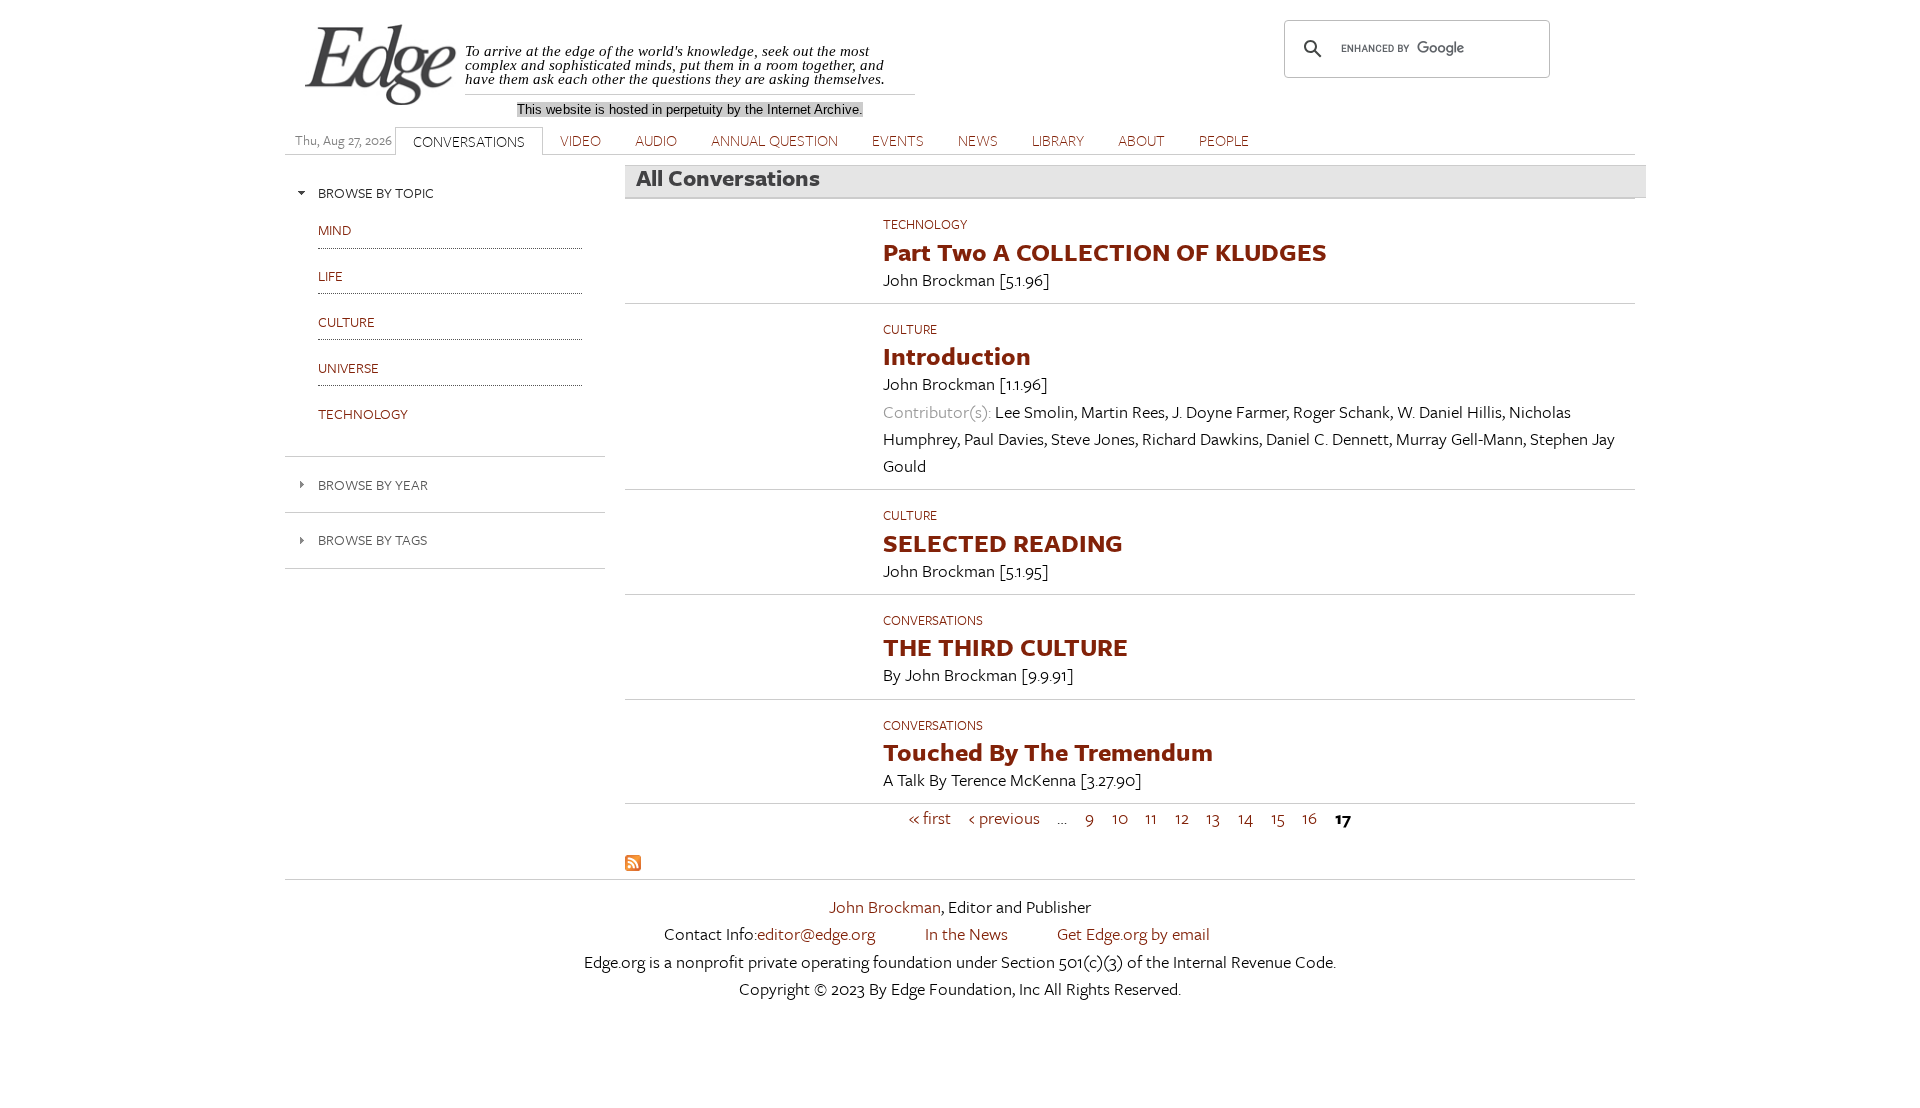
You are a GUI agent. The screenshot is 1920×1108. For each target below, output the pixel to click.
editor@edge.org (816, 933)
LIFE (330, 275)
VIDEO (580, 140)
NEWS (978, 140)
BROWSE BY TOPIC (376, 192)
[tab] (445, 192)
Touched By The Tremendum (1048, 751)
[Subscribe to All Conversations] (633, 864)
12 (1182, 817)
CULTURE (910, 329)
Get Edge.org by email (1133, 933)
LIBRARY (1058, 140)
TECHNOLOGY (925, 224)
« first (930, 817)
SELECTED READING (1003, 542)
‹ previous (1004, 817)
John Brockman (885, 906)
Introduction (957, 355)
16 (1309, 817)
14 (1245, 817)
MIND (334, 229)
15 (1278, 817)
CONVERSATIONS (469, 141)
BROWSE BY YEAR (373, 484)
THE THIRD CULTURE (1005, 646)
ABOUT (1141, 140)
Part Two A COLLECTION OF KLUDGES (1105, 251)
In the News (966, 933)
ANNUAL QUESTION (774, 140)
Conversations (933, 620)
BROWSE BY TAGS (372, 539)
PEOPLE (1224, 140)
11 (1151, 817)
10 (1120, 817)
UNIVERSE (348, 367)
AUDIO (656, 140)
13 (1213, 817)
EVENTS (898, 140)
